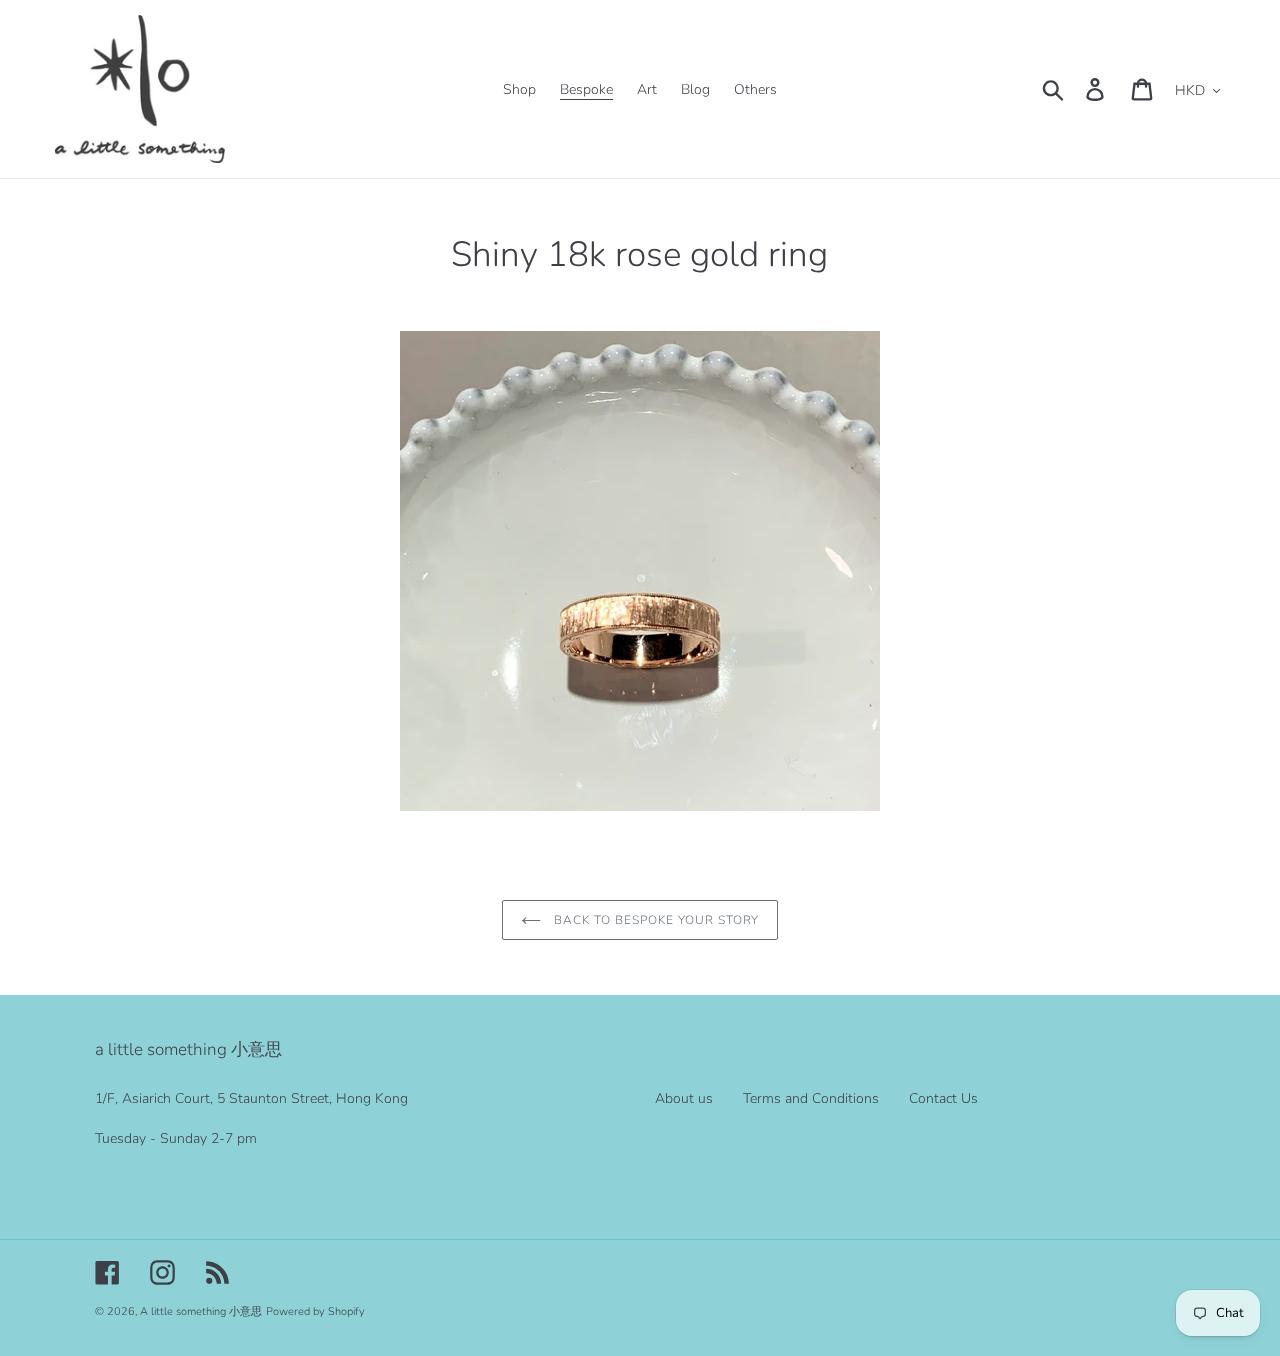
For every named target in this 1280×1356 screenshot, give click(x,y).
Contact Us (943, 1098)
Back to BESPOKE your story (655, 920)
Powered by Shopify (315, 1311)
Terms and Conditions (811, 1098)
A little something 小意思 (201, 1311)
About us (684, 1098)
